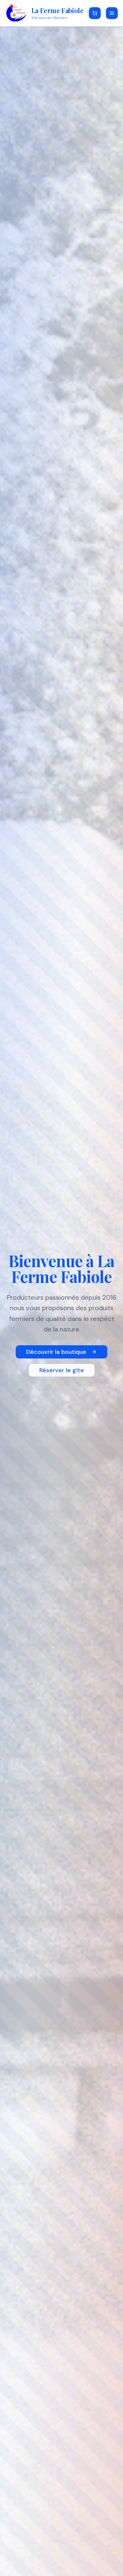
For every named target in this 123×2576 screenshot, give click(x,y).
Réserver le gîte (62, 1370)
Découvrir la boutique (56, 1352)
